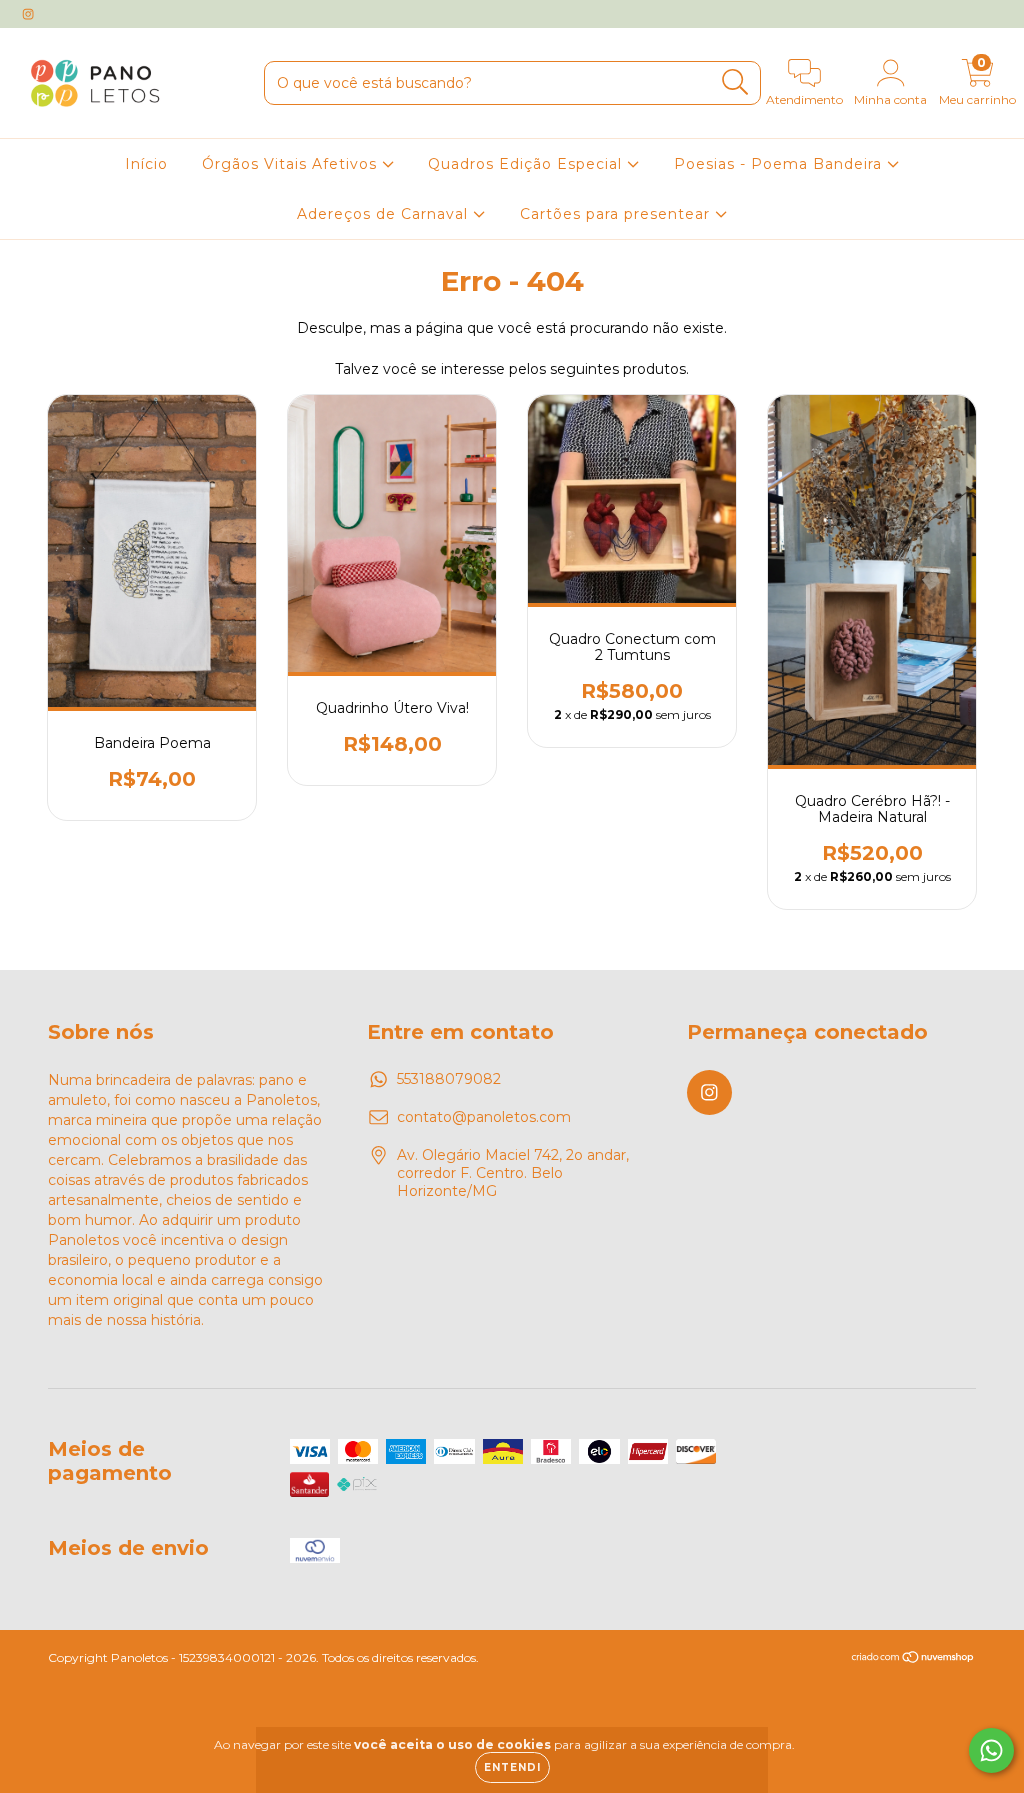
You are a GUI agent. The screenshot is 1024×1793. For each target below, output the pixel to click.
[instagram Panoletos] (28, 14)
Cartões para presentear (617, 214)
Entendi (512, 1767)
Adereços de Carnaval (385, 214)
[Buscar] (735, 82)
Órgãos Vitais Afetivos (292, 164)
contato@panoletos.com (484, 1117)
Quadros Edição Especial (527, 164)
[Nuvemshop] (913, 1659)
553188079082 (449, 1079)
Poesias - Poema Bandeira (780, 164)
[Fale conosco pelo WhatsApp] (991, 1750)
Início (146, 164)
